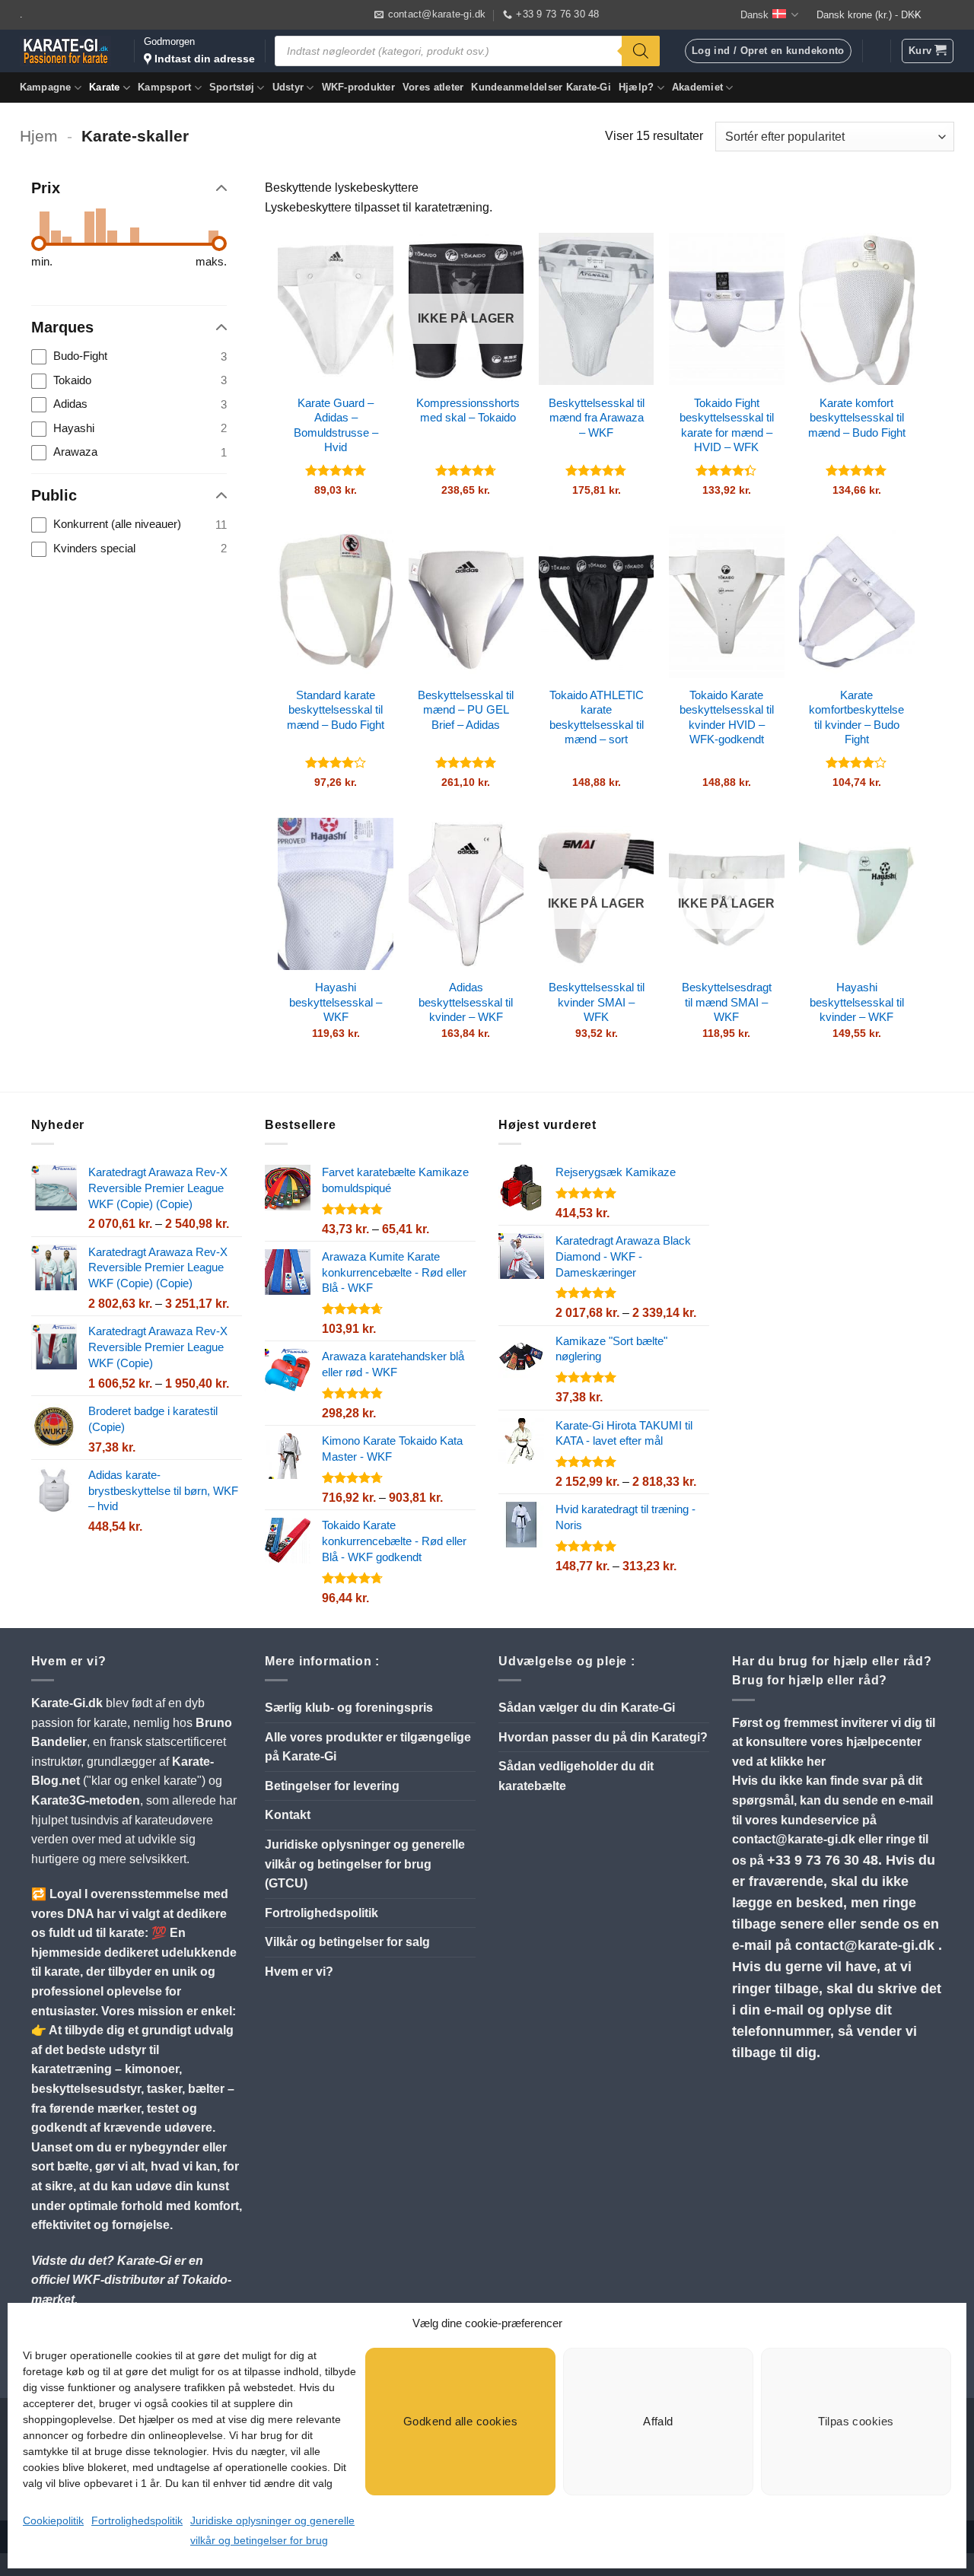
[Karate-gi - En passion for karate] (65, 51)
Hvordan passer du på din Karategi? (603, 1737)
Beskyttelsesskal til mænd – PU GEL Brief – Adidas (466, 710)
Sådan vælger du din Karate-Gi (587, 1708)
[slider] (39, 243)
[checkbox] (129, 357)
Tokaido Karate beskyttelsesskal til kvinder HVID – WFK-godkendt (727, 717)
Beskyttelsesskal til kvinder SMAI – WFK (597, 1002)
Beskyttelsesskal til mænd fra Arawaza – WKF (597, 418)
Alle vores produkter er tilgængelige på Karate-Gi (368, 1747)
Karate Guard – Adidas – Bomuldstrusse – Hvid (336, 425)
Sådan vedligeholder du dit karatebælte (576, 1776)
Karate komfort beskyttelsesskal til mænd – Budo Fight (857, 418)
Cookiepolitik (53, 2520)
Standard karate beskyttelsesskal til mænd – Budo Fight (336, 710)
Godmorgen (199, 50)
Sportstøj (232, 87)
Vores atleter (433, 87)
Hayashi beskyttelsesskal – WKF (336, 1002)
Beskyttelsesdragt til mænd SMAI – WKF (727, 1002)
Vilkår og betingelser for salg (347, 1942)
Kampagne (46, 87)
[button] (928, 51)
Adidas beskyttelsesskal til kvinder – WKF (466, 1002)
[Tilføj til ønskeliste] (370, 256)
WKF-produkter (358, 87)
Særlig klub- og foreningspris (349, 1708)
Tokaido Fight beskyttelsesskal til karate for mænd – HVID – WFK (727, 425)
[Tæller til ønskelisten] (876, 51)
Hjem (39, 136)
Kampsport (164, 87)
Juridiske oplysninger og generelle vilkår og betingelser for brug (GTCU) (365, 1864)
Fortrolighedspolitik (137, 2520)
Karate (105, 87)
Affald (658, 2421)
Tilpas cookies (856, 2421)
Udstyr (288, 87)
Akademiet (697, 87)
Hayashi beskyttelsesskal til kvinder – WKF (857, 1002)
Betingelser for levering (332, 1786)
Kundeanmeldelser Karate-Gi (541, 87)
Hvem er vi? (299, 1972)
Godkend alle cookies (460, 2421)
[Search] (641, 51)
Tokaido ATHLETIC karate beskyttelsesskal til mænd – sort (597, 717)
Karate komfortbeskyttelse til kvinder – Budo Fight (856, 717)
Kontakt (288, 1815)
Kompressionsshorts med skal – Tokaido (468, 410)
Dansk (754, 15)
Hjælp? (637, 87)
